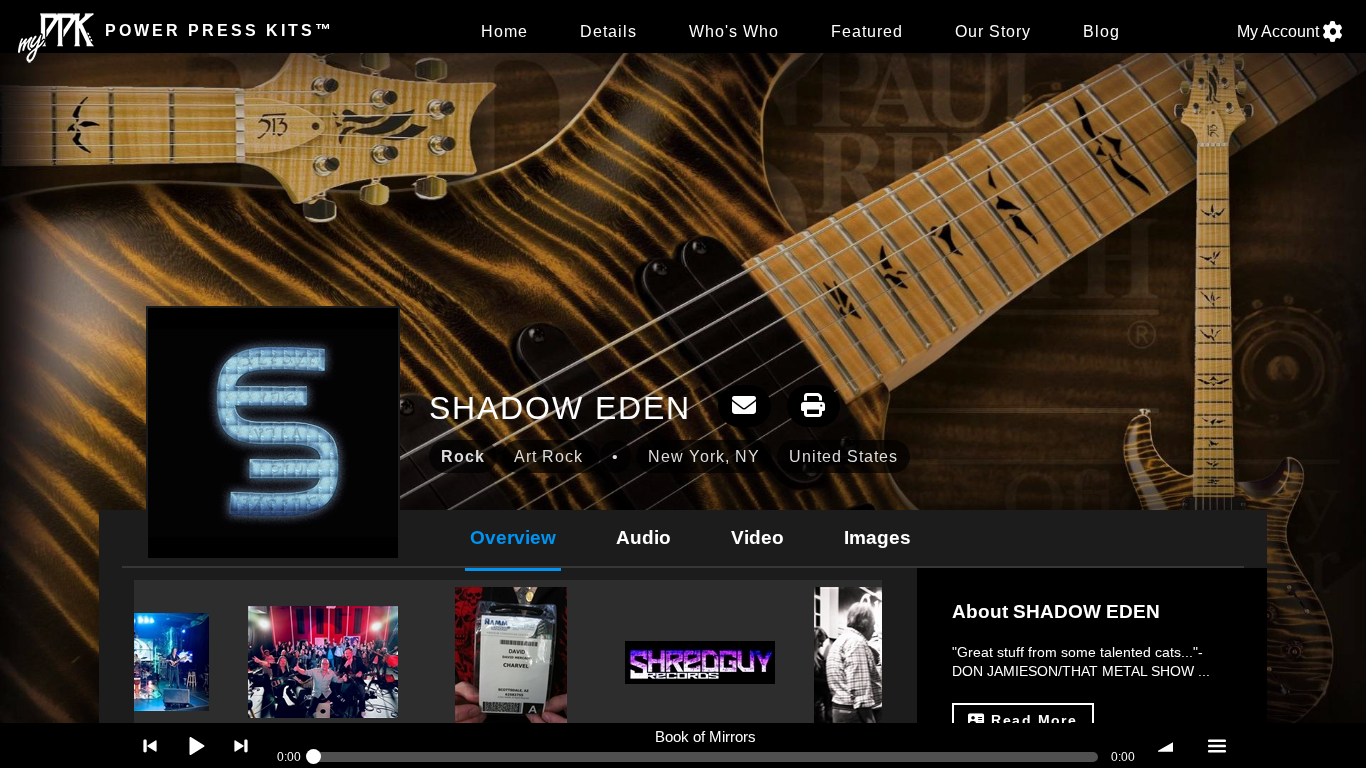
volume (1170, 745)
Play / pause (195, 745)
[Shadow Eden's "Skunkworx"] (134, 662)
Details (608, 31)
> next (241, 745)
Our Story (993, 31)
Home (504, 31)
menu (1216, 745)
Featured (867, 31)
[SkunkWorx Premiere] (323, 662)
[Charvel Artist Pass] (511, 662)
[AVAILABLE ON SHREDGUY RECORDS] (700, 662)
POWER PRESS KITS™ (216, 30)
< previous (150, 745)
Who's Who (734, 31)
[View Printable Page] (813, 406)
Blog (1101, 31)
